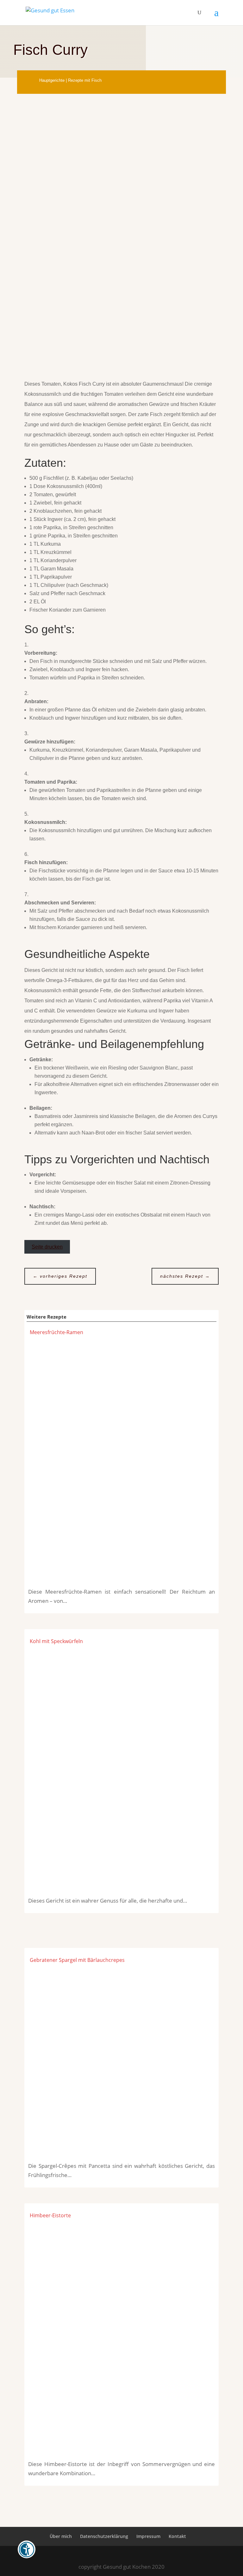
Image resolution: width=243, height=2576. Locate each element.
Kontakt (177, 2536)
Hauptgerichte (52, 80)
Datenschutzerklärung (104, 2536)
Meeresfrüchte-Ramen (56, 1332)
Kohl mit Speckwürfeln (56, 1641)
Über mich (61, 2536)
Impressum (148, 2536)
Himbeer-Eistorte (50, 2215)
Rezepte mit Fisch (85, 80)
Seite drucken (47, 1247)
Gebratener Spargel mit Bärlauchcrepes (77, 1960)
